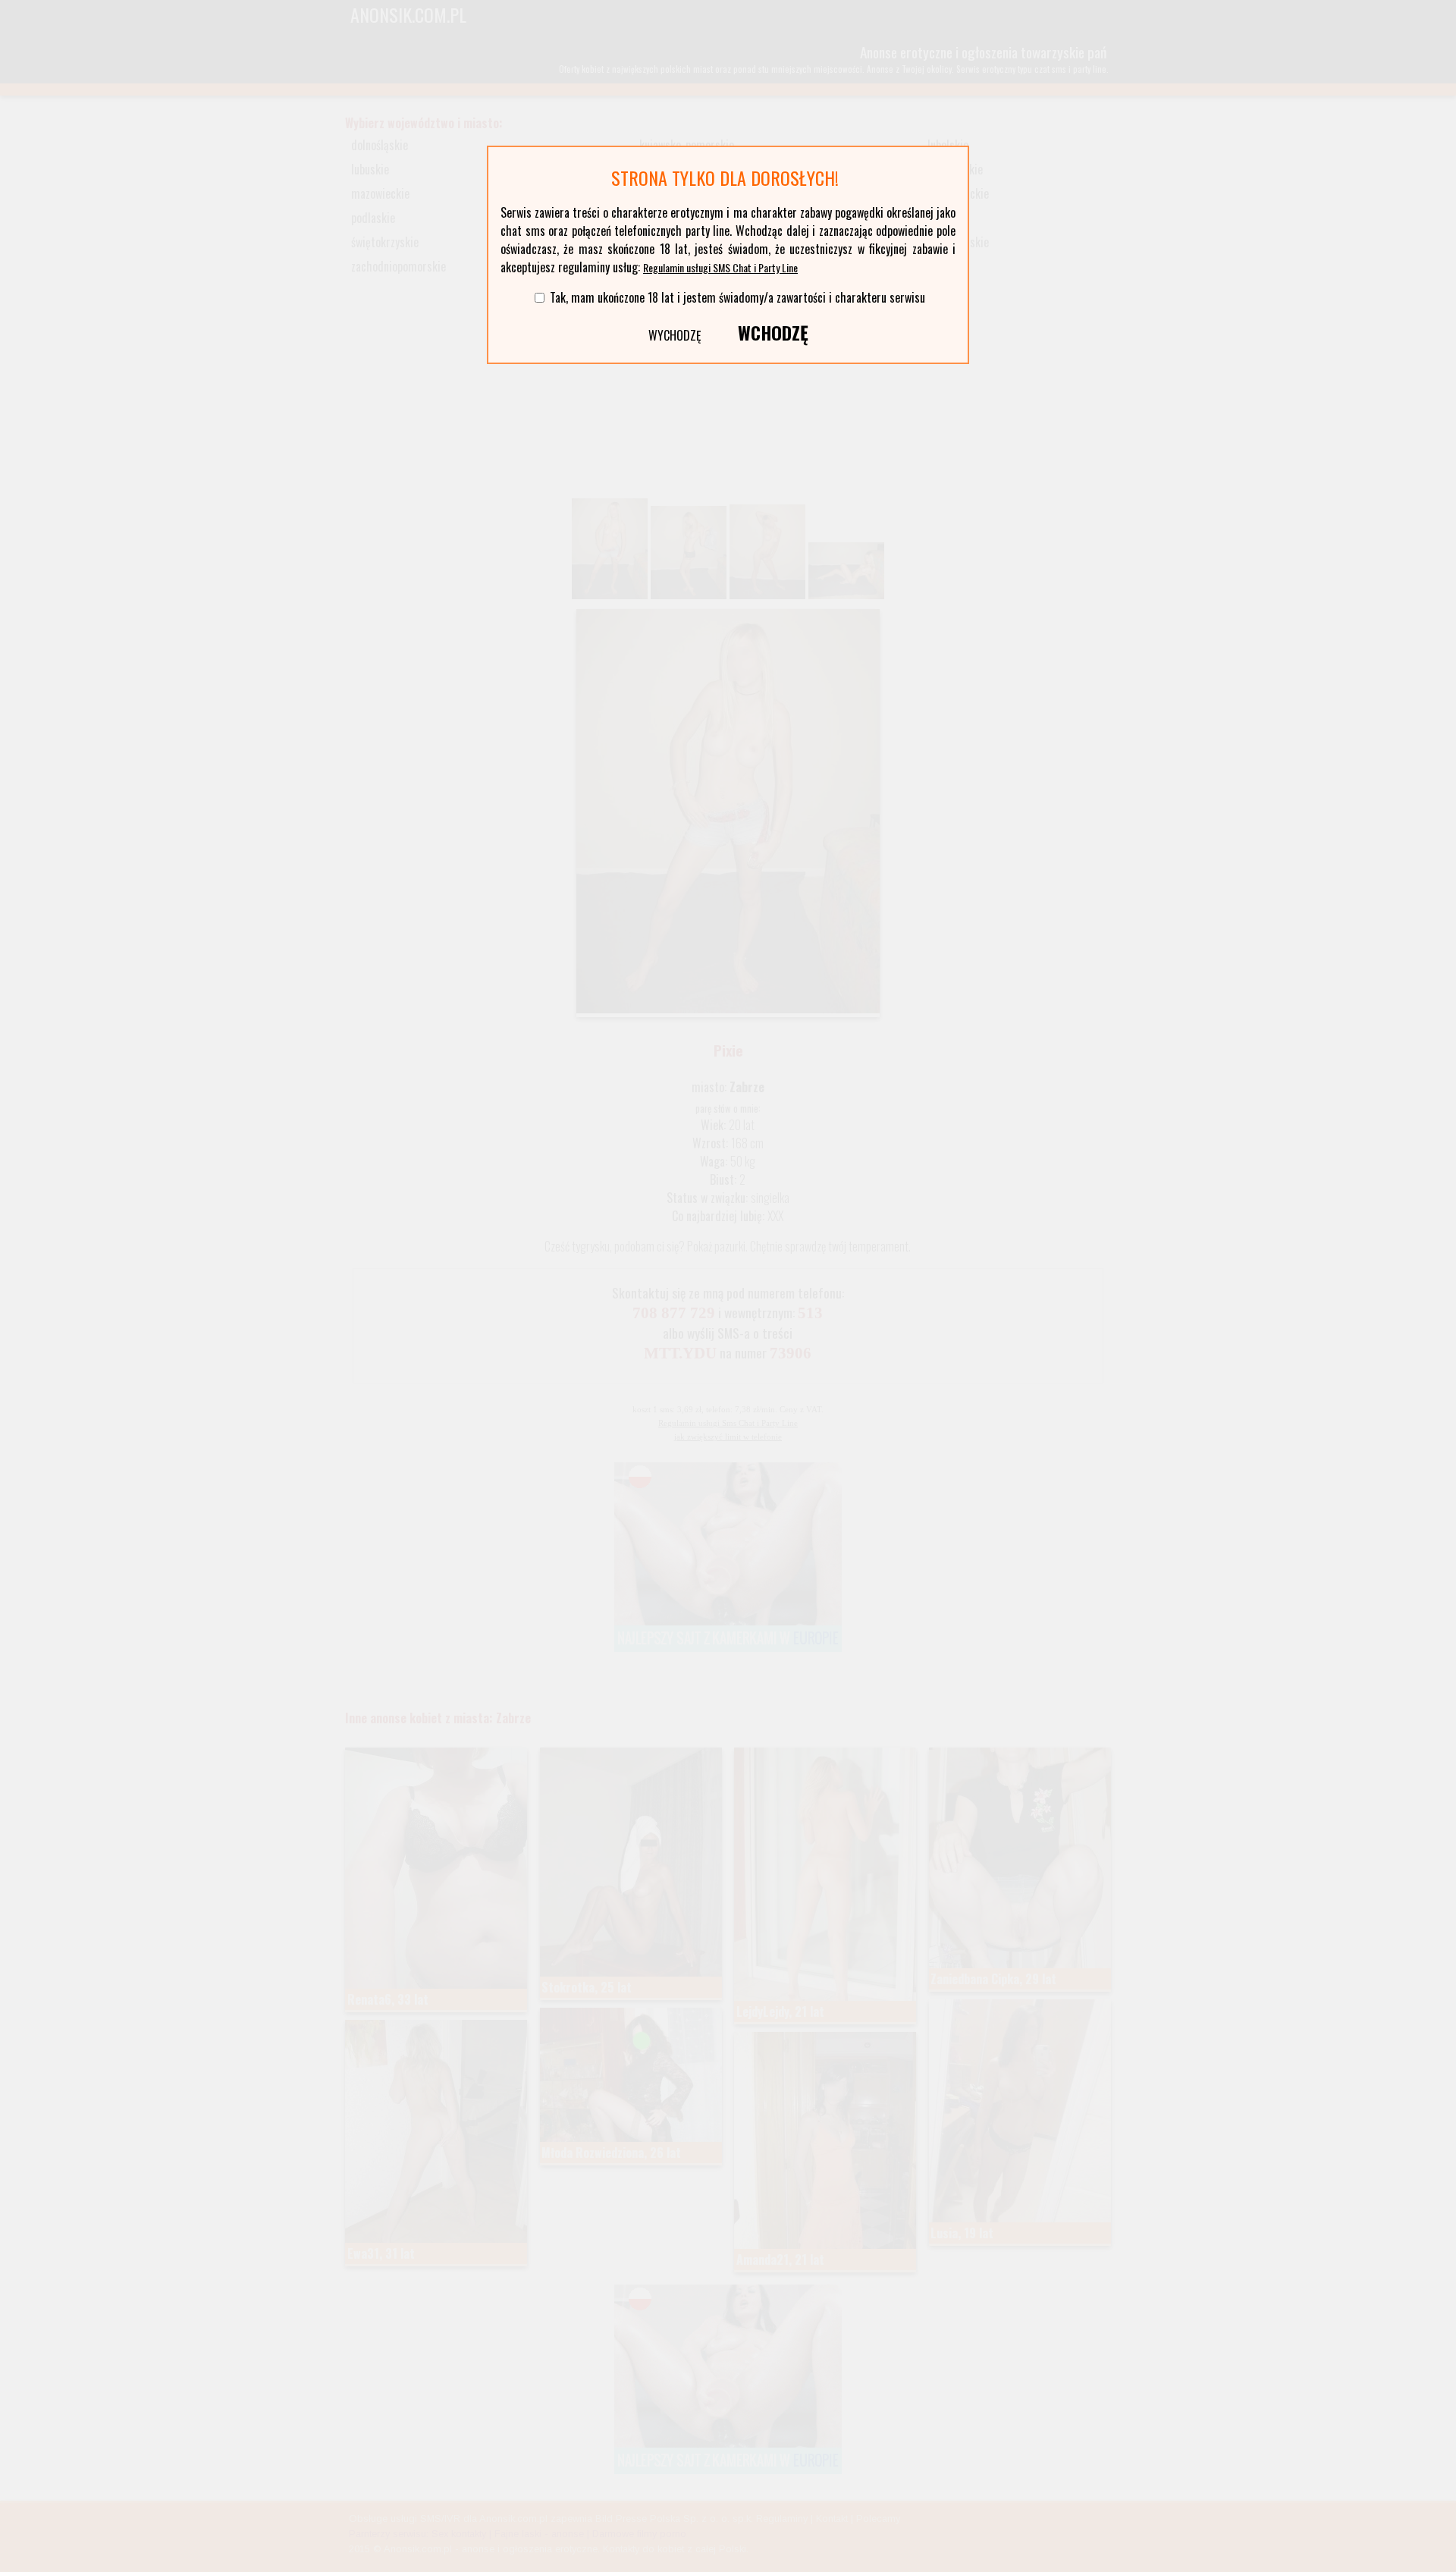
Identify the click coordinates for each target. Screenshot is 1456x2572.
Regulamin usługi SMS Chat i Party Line (720, 267)
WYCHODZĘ (675, 335)
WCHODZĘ (773, 332)
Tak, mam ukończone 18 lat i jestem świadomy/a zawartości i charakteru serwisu (737, 297)
